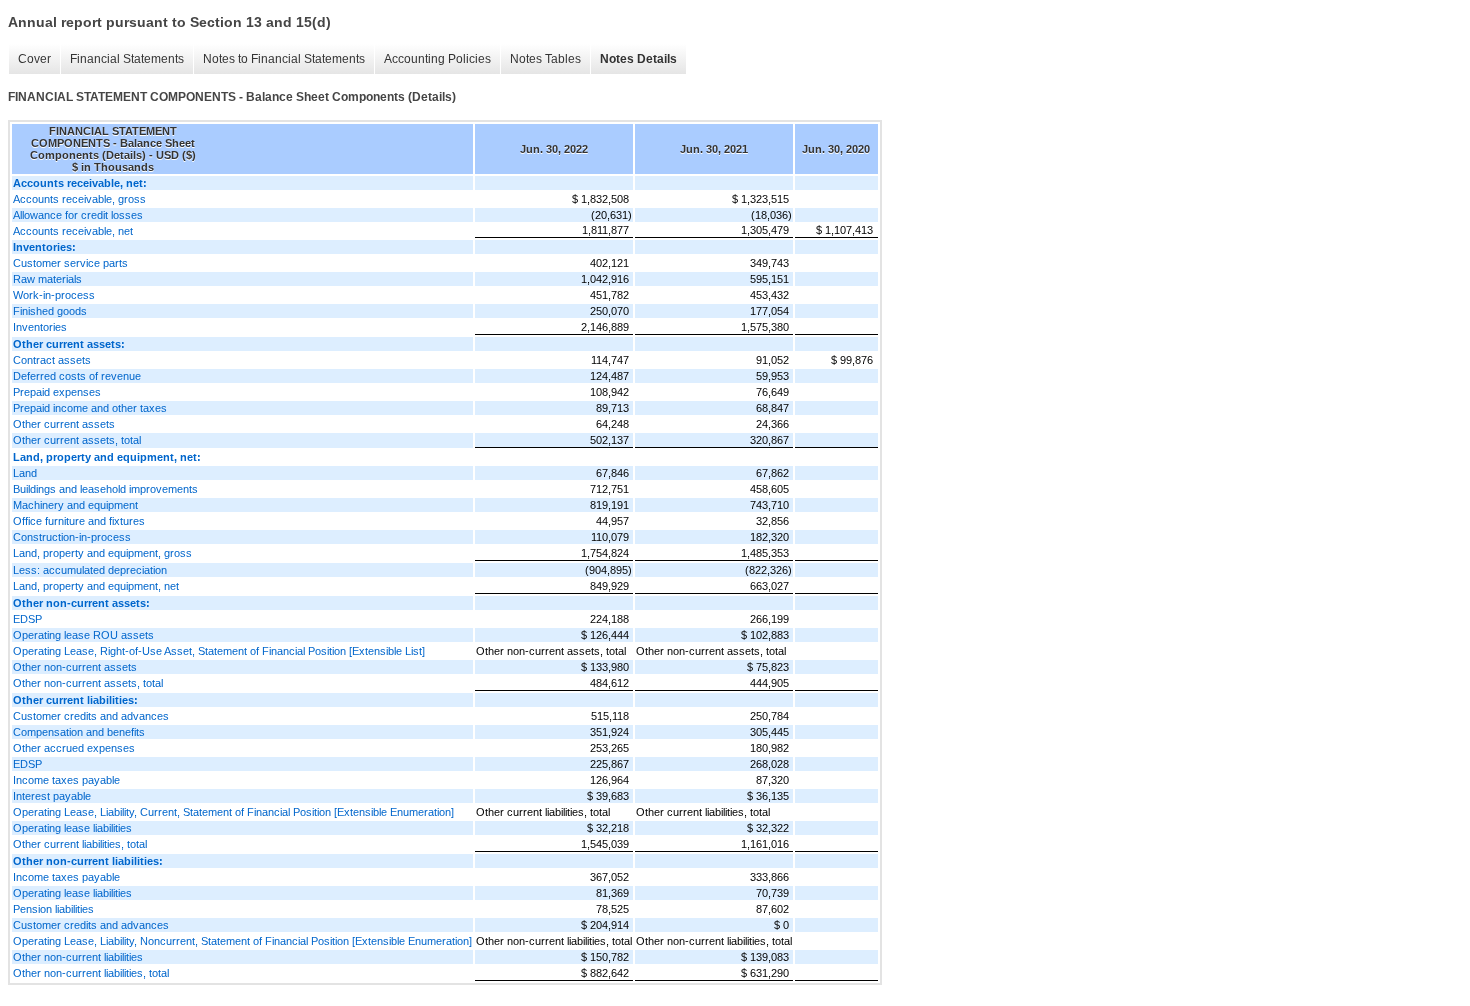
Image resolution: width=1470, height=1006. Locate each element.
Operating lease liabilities (72, 828)
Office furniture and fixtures (79, 521)
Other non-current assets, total (88, 683)
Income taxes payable (66, 780)
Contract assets (52, 360)
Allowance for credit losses (78, 215)
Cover (34, 59)
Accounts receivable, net (73, 231)
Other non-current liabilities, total (91, 973)
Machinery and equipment (75, 505)
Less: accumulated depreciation (90, 570)
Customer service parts (70, 263)
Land (25, 473)
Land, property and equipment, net (96, 586)
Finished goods (50, 311)
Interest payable (52, 796)
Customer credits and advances (91, 716)
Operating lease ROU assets (83, 635)
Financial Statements (127, 59)
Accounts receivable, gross (79, 199)
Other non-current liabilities (78, 957)
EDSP (27, 619)
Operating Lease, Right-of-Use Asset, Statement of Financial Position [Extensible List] (219, 651)
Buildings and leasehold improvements (105, 489)
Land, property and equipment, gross (102, 553)
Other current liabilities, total (80, 844)
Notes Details (638, 59)
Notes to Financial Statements (284, 59)
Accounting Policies (437, 59)
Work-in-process (54, 295)
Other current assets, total (77, 440)
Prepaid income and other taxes (90, 408)
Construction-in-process (72, 537)
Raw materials (47, 279)
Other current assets (64, 424)
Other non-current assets (75, 667)
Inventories (40, 327)
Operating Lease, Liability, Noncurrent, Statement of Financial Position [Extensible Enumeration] (242, 941)
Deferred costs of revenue (77, 376)
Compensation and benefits (79, 732)
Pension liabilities (53, 909)
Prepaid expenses (57, 392)
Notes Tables (545, 59)
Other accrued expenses (74, 748)
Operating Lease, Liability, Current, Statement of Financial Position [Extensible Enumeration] (233, 812)
